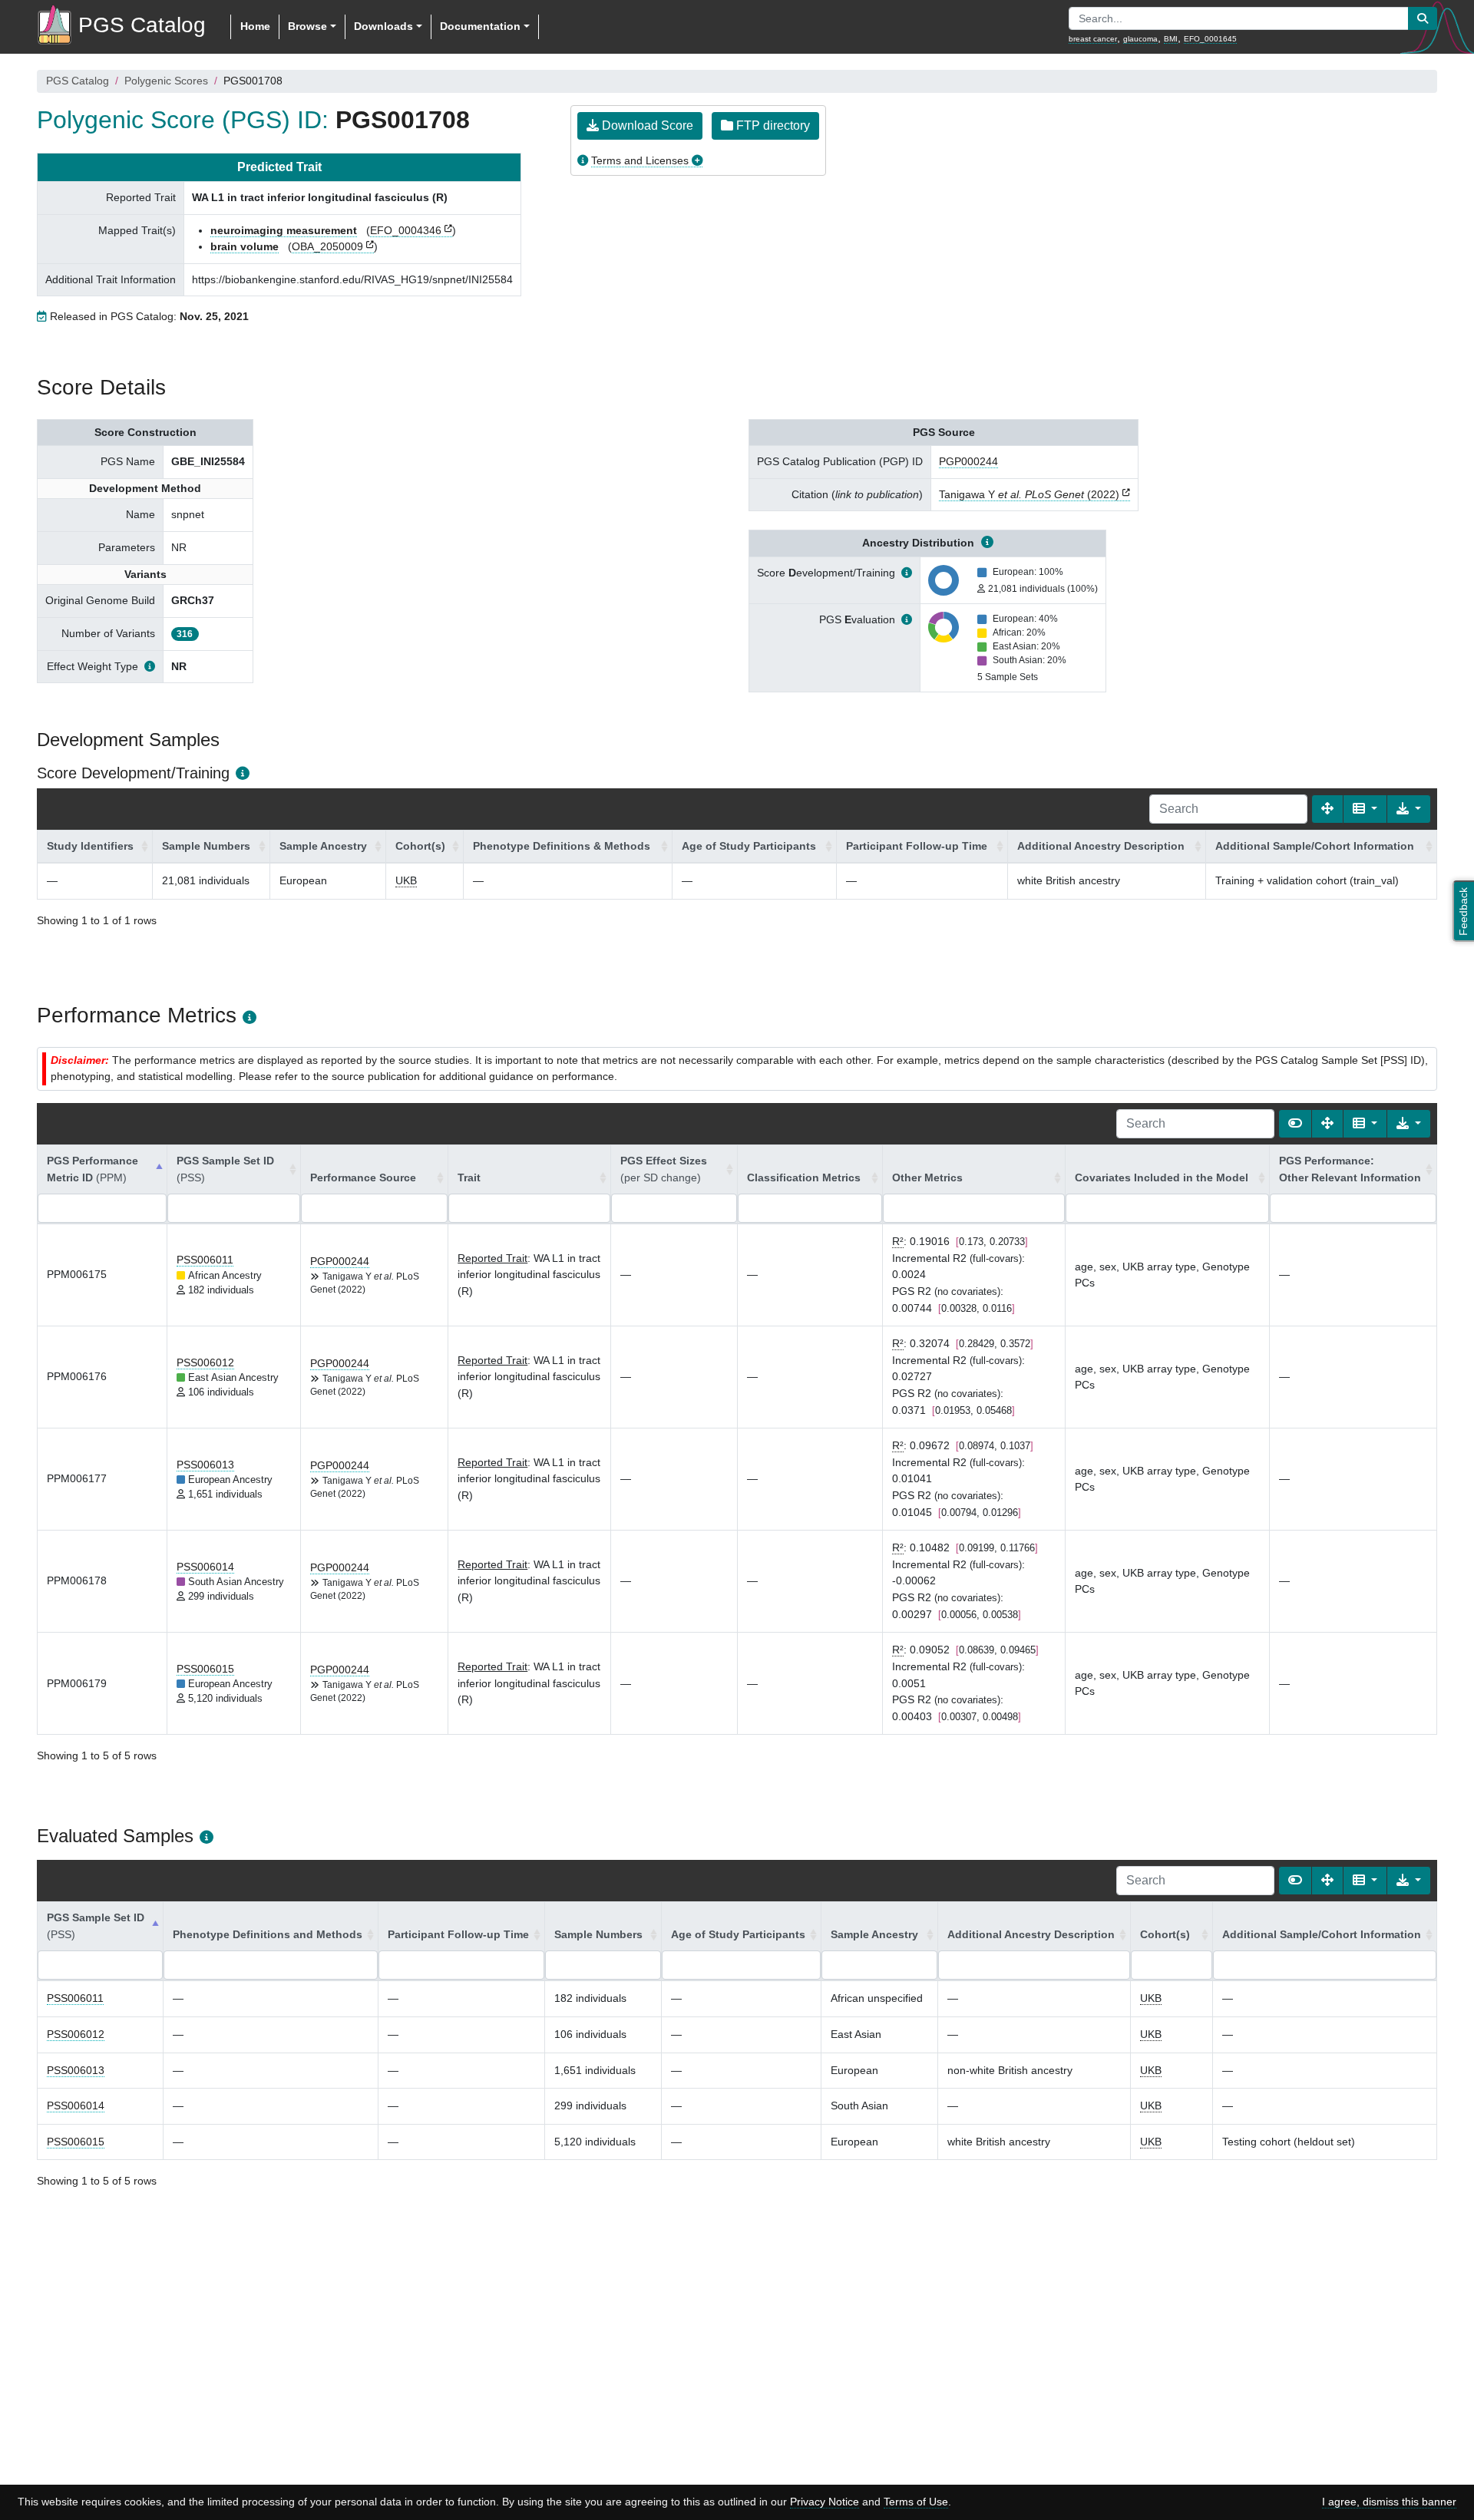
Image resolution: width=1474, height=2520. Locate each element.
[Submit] (1423, 18)
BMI (1171, 39)
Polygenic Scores (166, 81)
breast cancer (1093, 39)
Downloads (383, 26)
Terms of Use (916, 2502)
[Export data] (1409, 809)
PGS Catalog (78, 81)
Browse (307, 26)
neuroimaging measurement (284, 230)
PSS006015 (205, 1669)
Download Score (646, 126)
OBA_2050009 (327, 246)
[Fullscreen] (1327, 809)
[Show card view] (1295, 1124)
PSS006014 (205, 1567)
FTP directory (772, 126)
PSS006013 (205, 1465)
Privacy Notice (825, 2502)
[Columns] (1365, 809)
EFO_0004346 (406, 230)
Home (255, 26)
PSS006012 (205, 1362)
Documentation (480, 26)
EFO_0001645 (1210, 39)
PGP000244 (968, 461)
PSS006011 (205, 1260)
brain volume (245, 246)
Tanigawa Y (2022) (1029, 494)
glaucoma (1140, 39)
